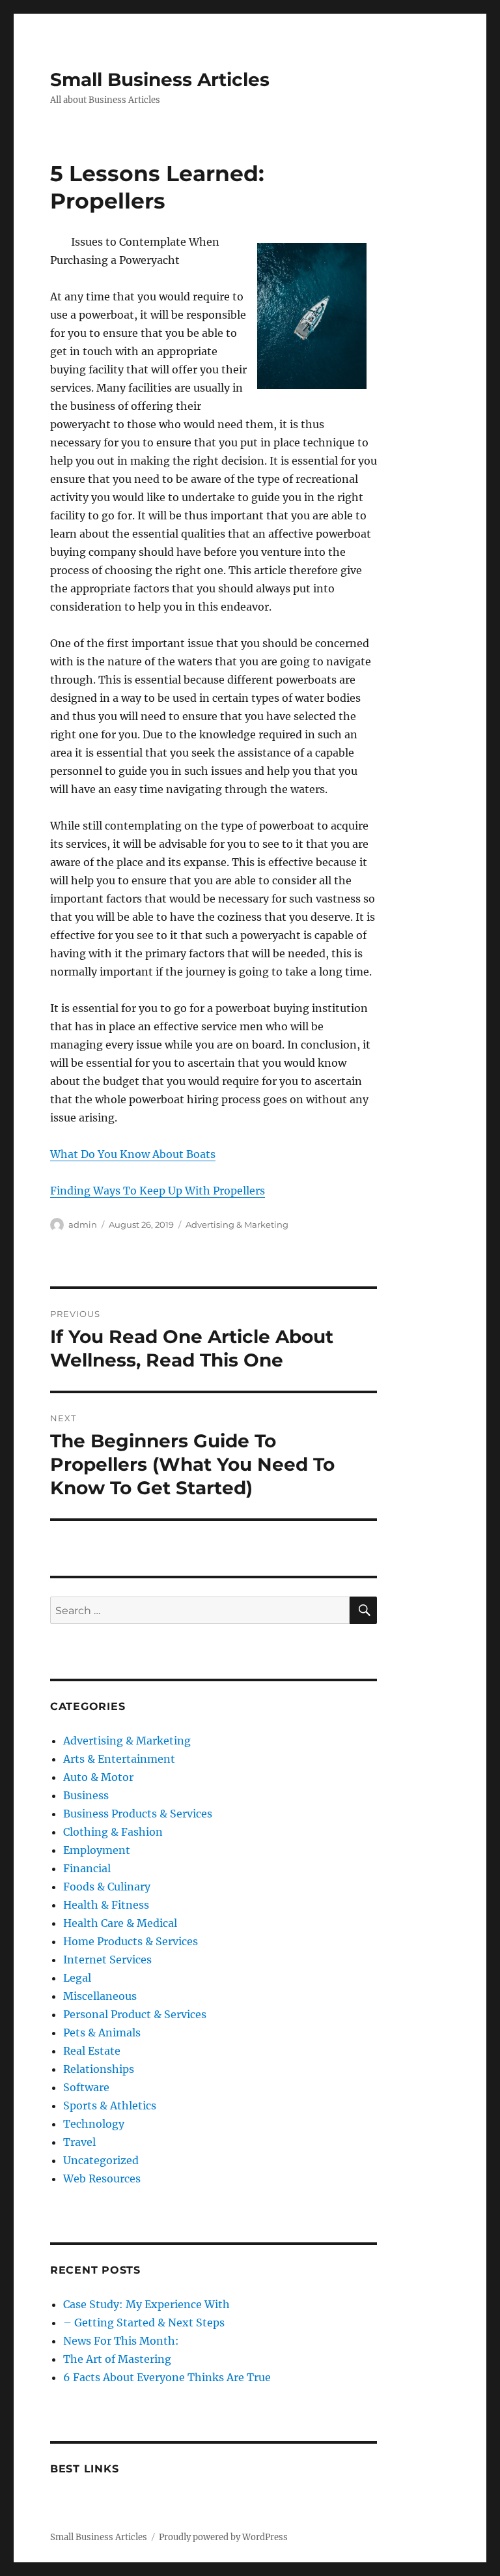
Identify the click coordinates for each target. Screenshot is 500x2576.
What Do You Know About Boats (133, 1154)
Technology (94, 2124)
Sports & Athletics (110, 2106)
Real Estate (92, 2051)
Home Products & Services (131, 1941)
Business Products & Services (138, 1814)
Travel (79, 2142)
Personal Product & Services (135, 2014)
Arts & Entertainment (119, 1759)
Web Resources (102, 2178)
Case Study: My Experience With (146, 2304)
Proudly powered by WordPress (223, 2537)
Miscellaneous (100, 1996)
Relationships (99, 2069)
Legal (77, 1978)
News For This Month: (121, 2341)
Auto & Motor (98, 1777)
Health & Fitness (106, 1905)
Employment (97, 1850)
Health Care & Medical (120, 1923)
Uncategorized (101, 2160)
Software (86, 2087)
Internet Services (107, 1960)
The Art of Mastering (117, 2359)
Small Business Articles (160, 80)
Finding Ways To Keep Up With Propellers (158, 1191)
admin (83, 1224)
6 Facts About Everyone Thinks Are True (167, 2377)
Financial (87, 1868)
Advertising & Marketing (237, 1224)
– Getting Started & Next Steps (144, 2323)
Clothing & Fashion (113, 1832)
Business (86, 1795)
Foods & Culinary (107, 1887)
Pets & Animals (102, 2033)
